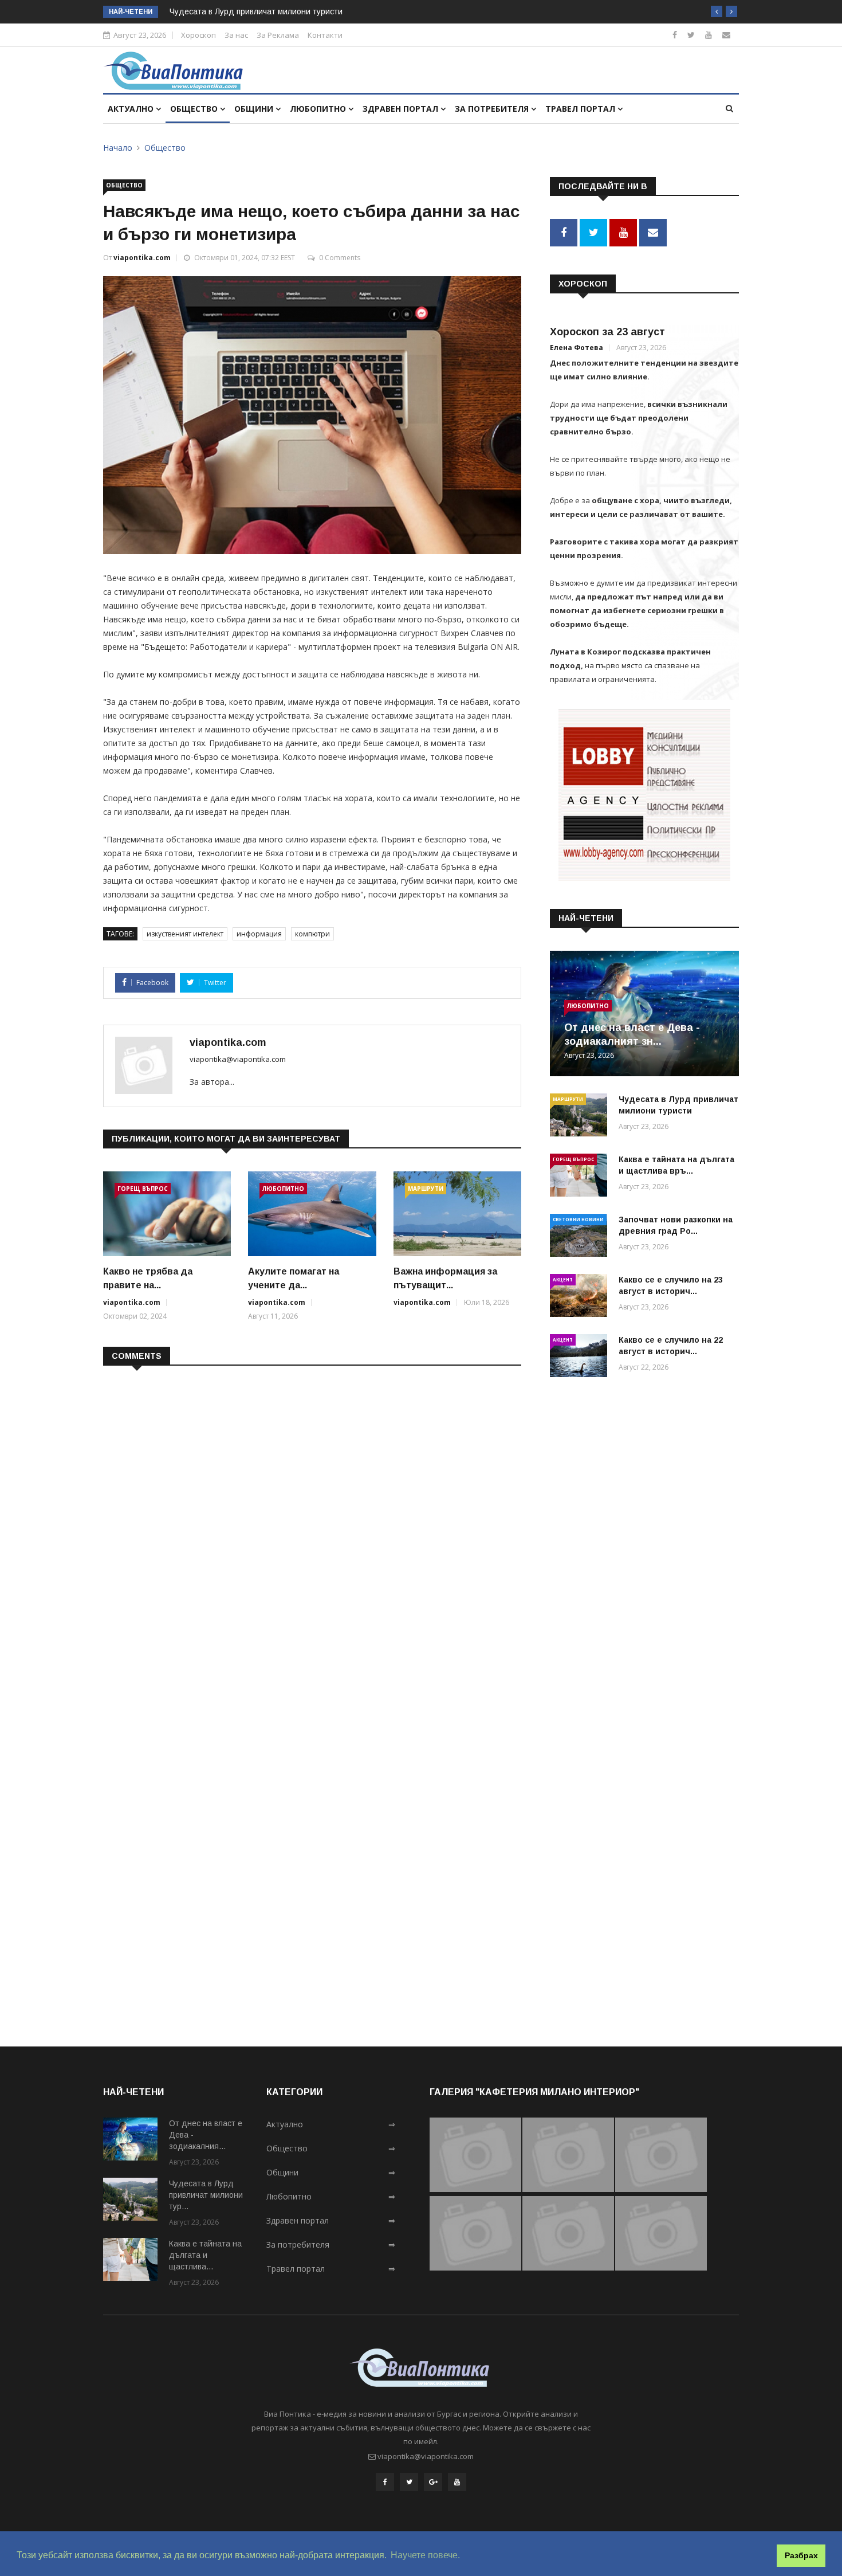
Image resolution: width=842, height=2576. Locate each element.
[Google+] (433, 2482)
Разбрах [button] (801, 2555)
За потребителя (493, 109)
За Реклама (278, 35)
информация (259, 934)
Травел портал (581, 109)
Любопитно (319, 109)
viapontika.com (142, 258)
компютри (312, 934)
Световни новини (578, 1219)
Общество (195, 109)
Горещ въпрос (143, 1189)
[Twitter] (691, 35)
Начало (118, 148)
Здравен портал (402, 109)
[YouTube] (457, 2482)
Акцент (563, 1279)
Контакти (325, 35)
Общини (255, 109)
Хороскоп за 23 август (607, 332)
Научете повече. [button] (425, 2555)
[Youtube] (709, 35)
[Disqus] (312, 1523)
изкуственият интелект (185, 934)
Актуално (132, 109)
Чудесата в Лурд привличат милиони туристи (256, 11)
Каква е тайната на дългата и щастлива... (205, 2255)
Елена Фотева (577, 348)
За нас (236, 35)
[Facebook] (675, 35)
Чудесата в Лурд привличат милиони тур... (206, 2195)
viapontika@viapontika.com (238, 1059)
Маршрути (426, 1189)
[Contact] (726, 35)
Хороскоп (198, 35)
